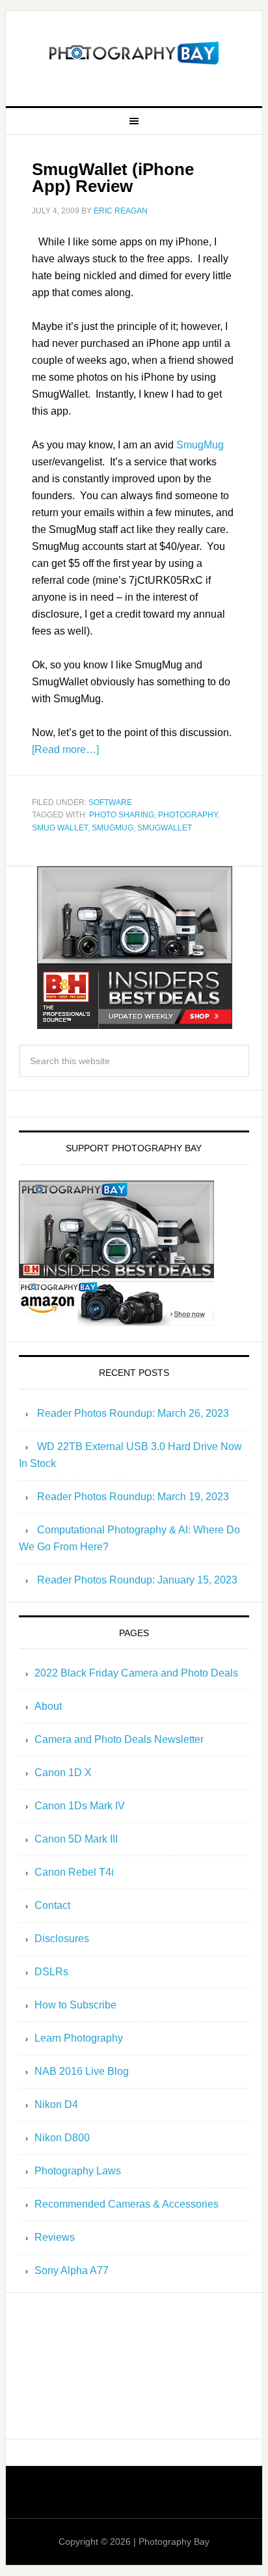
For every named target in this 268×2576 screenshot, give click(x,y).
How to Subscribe (75, 2005)
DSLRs (51, 1972)
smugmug (113, 828)
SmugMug (200, 445)
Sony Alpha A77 (72, 2270)
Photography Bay (134, 53)
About (48, 1706)
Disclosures (62, 1939)
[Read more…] (65, 749)
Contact (52, 1905)
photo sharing (122, 815)
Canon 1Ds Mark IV (80, 1806)
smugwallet (165, 828)
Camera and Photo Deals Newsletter (119, 1739)
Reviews (55, 2237)
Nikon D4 (56, 2104)
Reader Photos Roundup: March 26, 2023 (133, 1413)
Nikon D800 (62, 2138)
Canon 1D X (63, 1773)
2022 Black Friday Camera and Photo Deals (136, 1673)
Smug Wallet (60, 828)
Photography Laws (78, 2171)
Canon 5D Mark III (76, 1839)
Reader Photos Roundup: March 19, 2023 (133, 1497)
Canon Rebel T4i (74, 1872)
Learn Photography (79, 2038)
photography (188, 815)
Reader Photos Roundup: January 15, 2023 (137, 1580)
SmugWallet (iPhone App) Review (113, 178)
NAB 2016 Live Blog (82, 2071)
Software (110, 802)
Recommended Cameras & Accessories (127, 2204)
